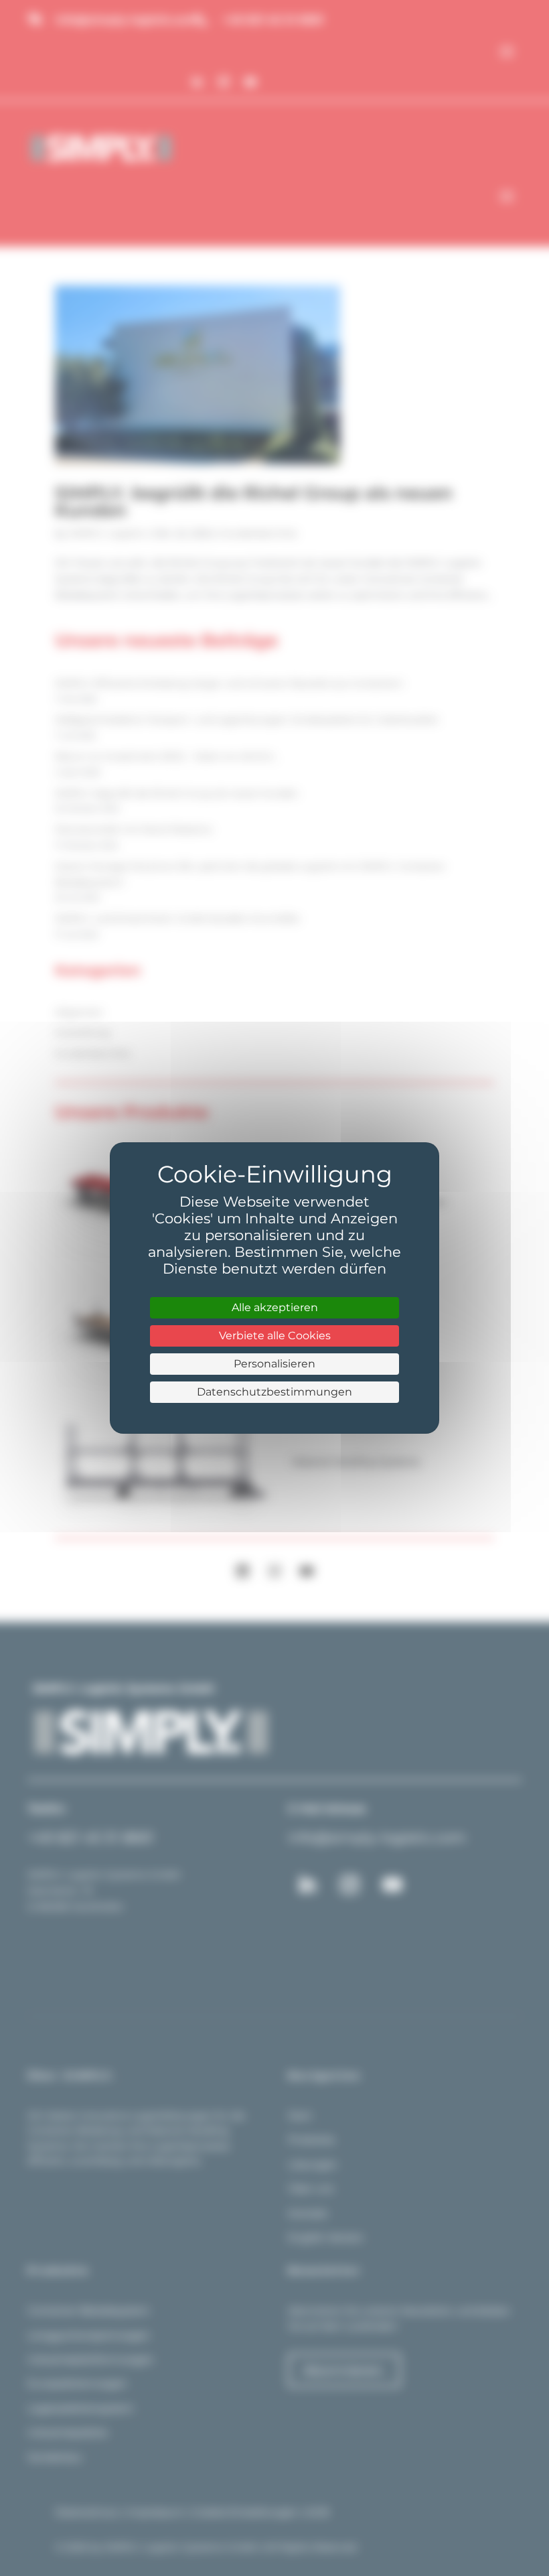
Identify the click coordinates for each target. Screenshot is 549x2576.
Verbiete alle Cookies (275, 1336)
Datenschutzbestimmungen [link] (274, 1392)
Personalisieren (274, 1364)
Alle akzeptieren (275, 1307)
